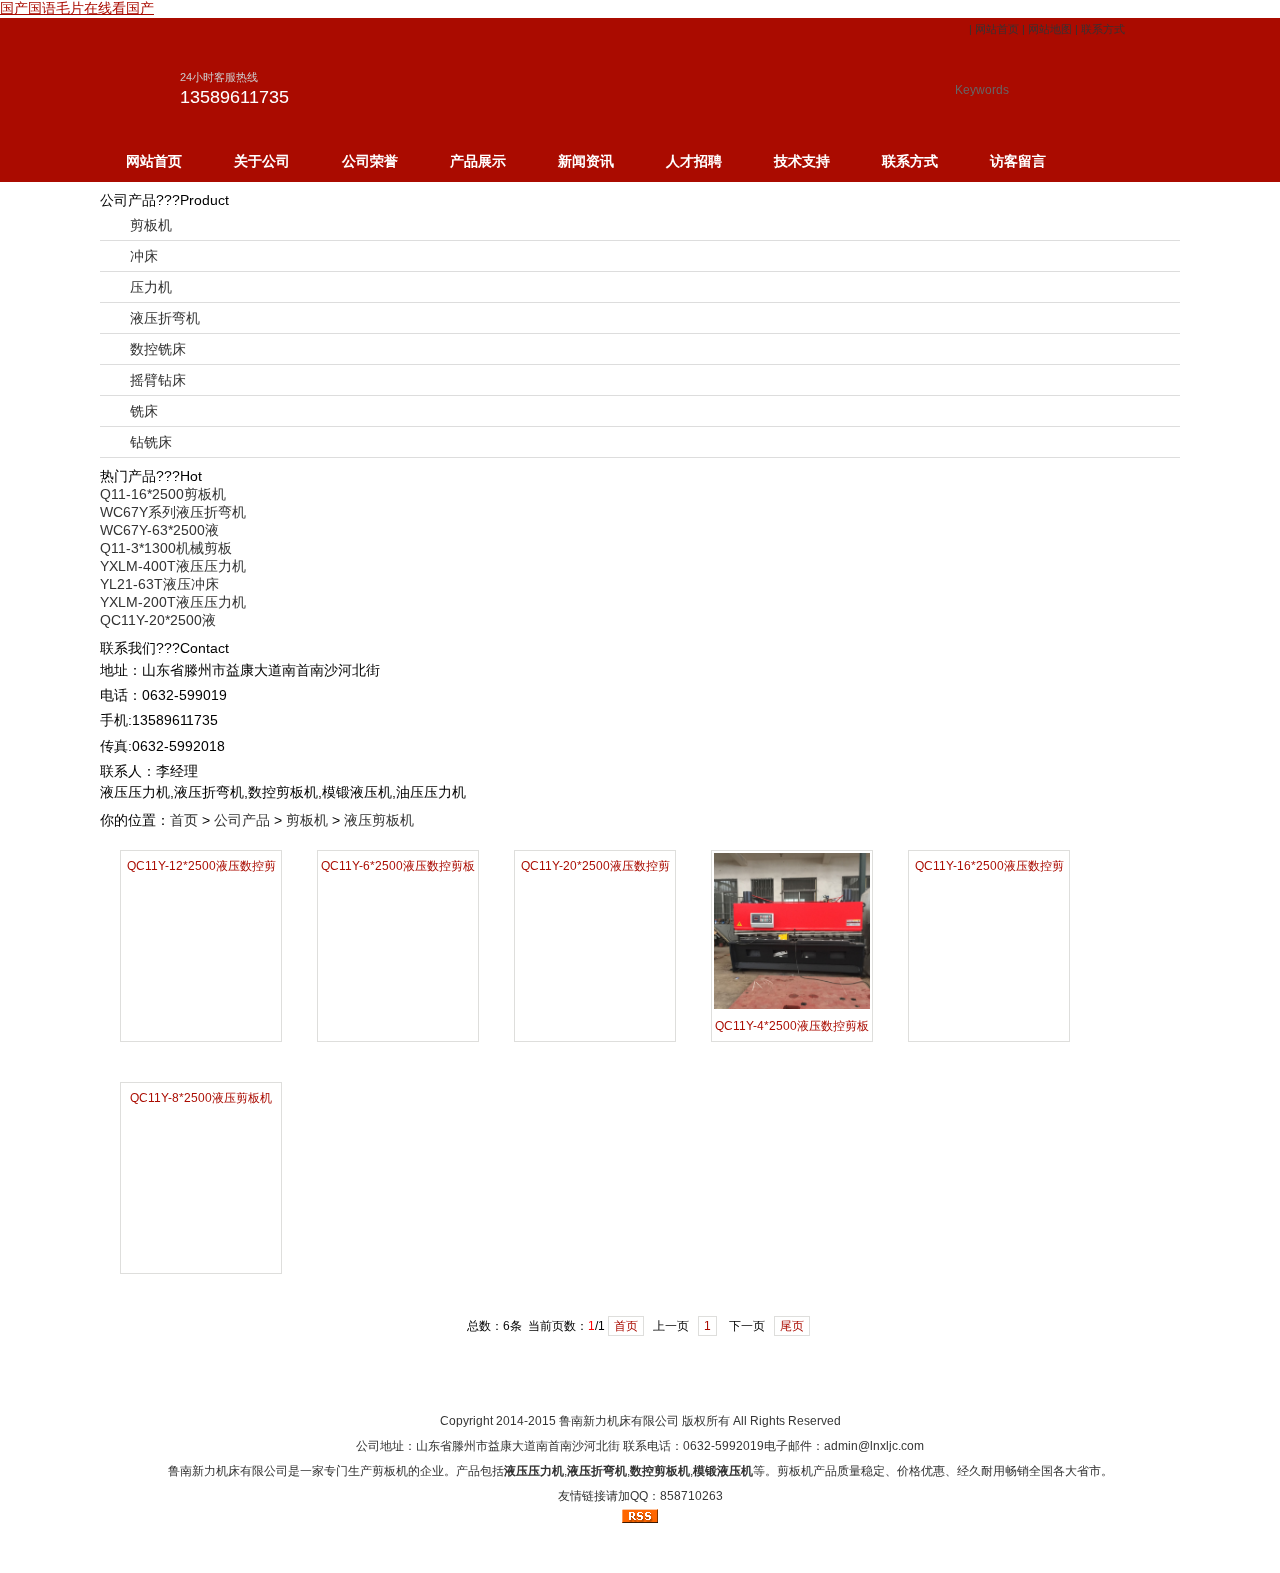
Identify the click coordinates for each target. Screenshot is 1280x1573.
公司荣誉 (370, 161)
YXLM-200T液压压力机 (173, 602)
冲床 (144, 256)
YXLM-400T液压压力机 (173, 566)
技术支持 (802, 161)
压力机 (151, 287)
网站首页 (997, 29)
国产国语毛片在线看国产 (77, 8)
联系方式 (1103, 29)
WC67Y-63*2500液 (159, 530)
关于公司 (262, 161)
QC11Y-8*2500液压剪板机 (201, 1098)
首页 (184, 820)
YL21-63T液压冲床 (159, 584)
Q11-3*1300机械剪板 (166, 548)
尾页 (792, 1326)
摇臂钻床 (158, 380)
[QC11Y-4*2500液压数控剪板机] (792, 1006)
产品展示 (478, 161)
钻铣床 (151, 442)
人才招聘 (694, 161)
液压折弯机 (165, 318)
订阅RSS (794, 1384)
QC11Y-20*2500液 (158, 620)
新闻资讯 (586, 161)
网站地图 (1050, 29)
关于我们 (563, 1384)
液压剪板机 (379, 820)
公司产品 (242, 820)
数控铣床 (158, 349)
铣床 (144, 411)
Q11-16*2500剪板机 (163, 494)
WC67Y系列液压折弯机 (173, 512)
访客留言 (1018, 161)
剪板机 (151, 225)
